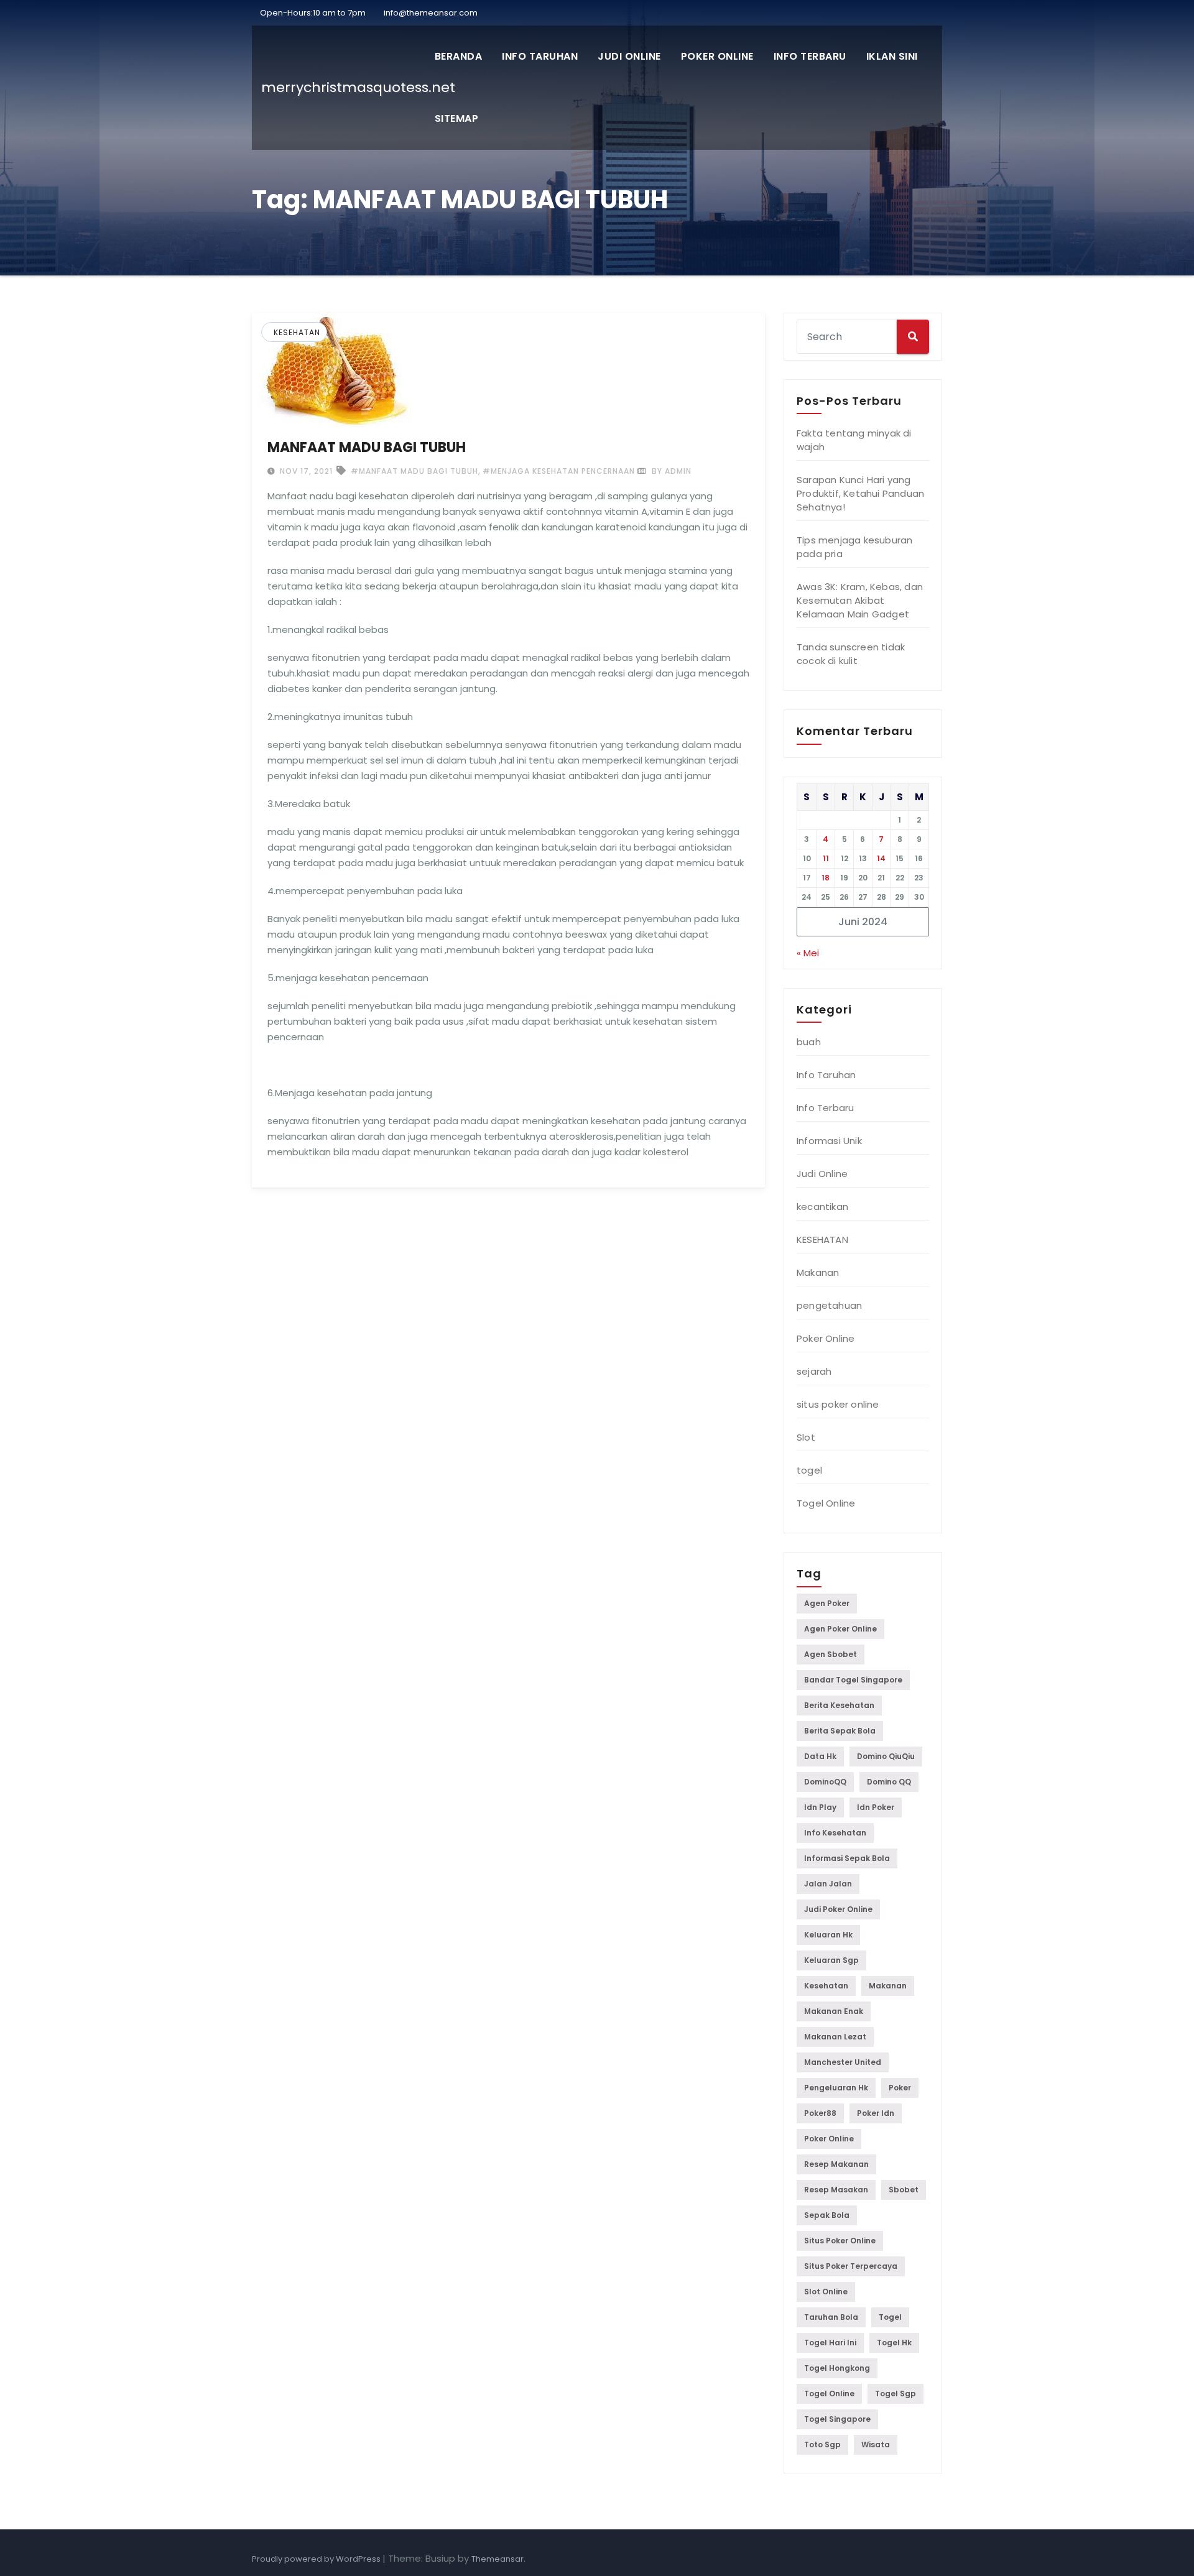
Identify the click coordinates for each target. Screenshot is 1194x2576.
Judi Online (629, 56)
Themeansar (497, 2559)
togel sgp (895, 2394)
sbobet (904, 2190)
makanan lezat (835, 2037)
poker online (829, 2139)
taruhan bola (831, 2317)
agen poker (827, 1603)
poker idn (876, 2113)
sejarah (814, 1371)
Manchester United (843, 2062)
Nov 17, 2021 (305, 471)
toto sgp (822, 2444)
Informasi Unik (829, 1141)
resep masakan (836, 2190)
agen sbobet (831, 1654)
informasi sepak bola (847, 1858)
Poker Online (717, 56)
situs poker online (838, 1404)
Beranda (459, 56)
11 (826, 858)
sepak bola (827, 2215)
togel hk (894, 2343)
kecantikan (822, 1207)
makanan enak (834, 2011)
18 (826, 878)
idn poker (876, 1807)
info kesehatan (835, 1833)
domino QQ (889, 1782)
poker (900, 2088)
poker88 (820, 2113)
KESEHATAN (297, 332)
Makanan (818, 1272)
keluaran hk (828, 1935)
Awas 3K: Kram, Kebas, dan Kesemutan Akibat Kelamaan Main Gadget (860, 600)
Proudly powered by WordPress (317, 2559)
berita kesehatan (839, 1705)
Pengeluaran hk (836, 2088)
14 (881, 858)
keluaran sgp (831, 1960)
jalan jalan (828, 1884)
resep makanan (836, 2164)
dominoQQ (825, 1782)
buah (809, 1042)
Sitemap (457, 118)
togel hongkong (837, 2368)
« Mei (808, 953)
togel (809, 1470)
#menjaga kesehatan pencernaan (559, 471)
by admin (670, 471)
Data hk (820, 1756)
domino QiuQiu (886, 1756)
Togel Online (826, 1503)
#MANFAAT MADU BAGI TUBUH (414, 471)
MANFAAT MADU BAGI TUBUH (367, 447)
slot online (826, 2292)
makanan (888, 1986)
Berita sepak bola (840, 1731)
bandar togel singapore (853, 1680)
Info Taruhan (540, 56)
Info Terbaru (810, 56)
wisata (876, 2444)
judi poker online (838, 1909)
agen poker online (840, 1629)
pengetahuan (829, 1305)
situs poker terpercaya (851, 2266)
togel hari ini (830, 2343)
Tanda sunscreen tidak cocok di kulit (851, 654)
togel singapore (837, 2419)
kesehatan (826, 1986)
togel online (829, 2394)
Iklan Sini (892, 56)
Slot (806, 1437)
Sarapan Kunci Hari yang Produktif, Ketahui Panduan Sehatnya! (860, 493)
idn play (820, 1807)
